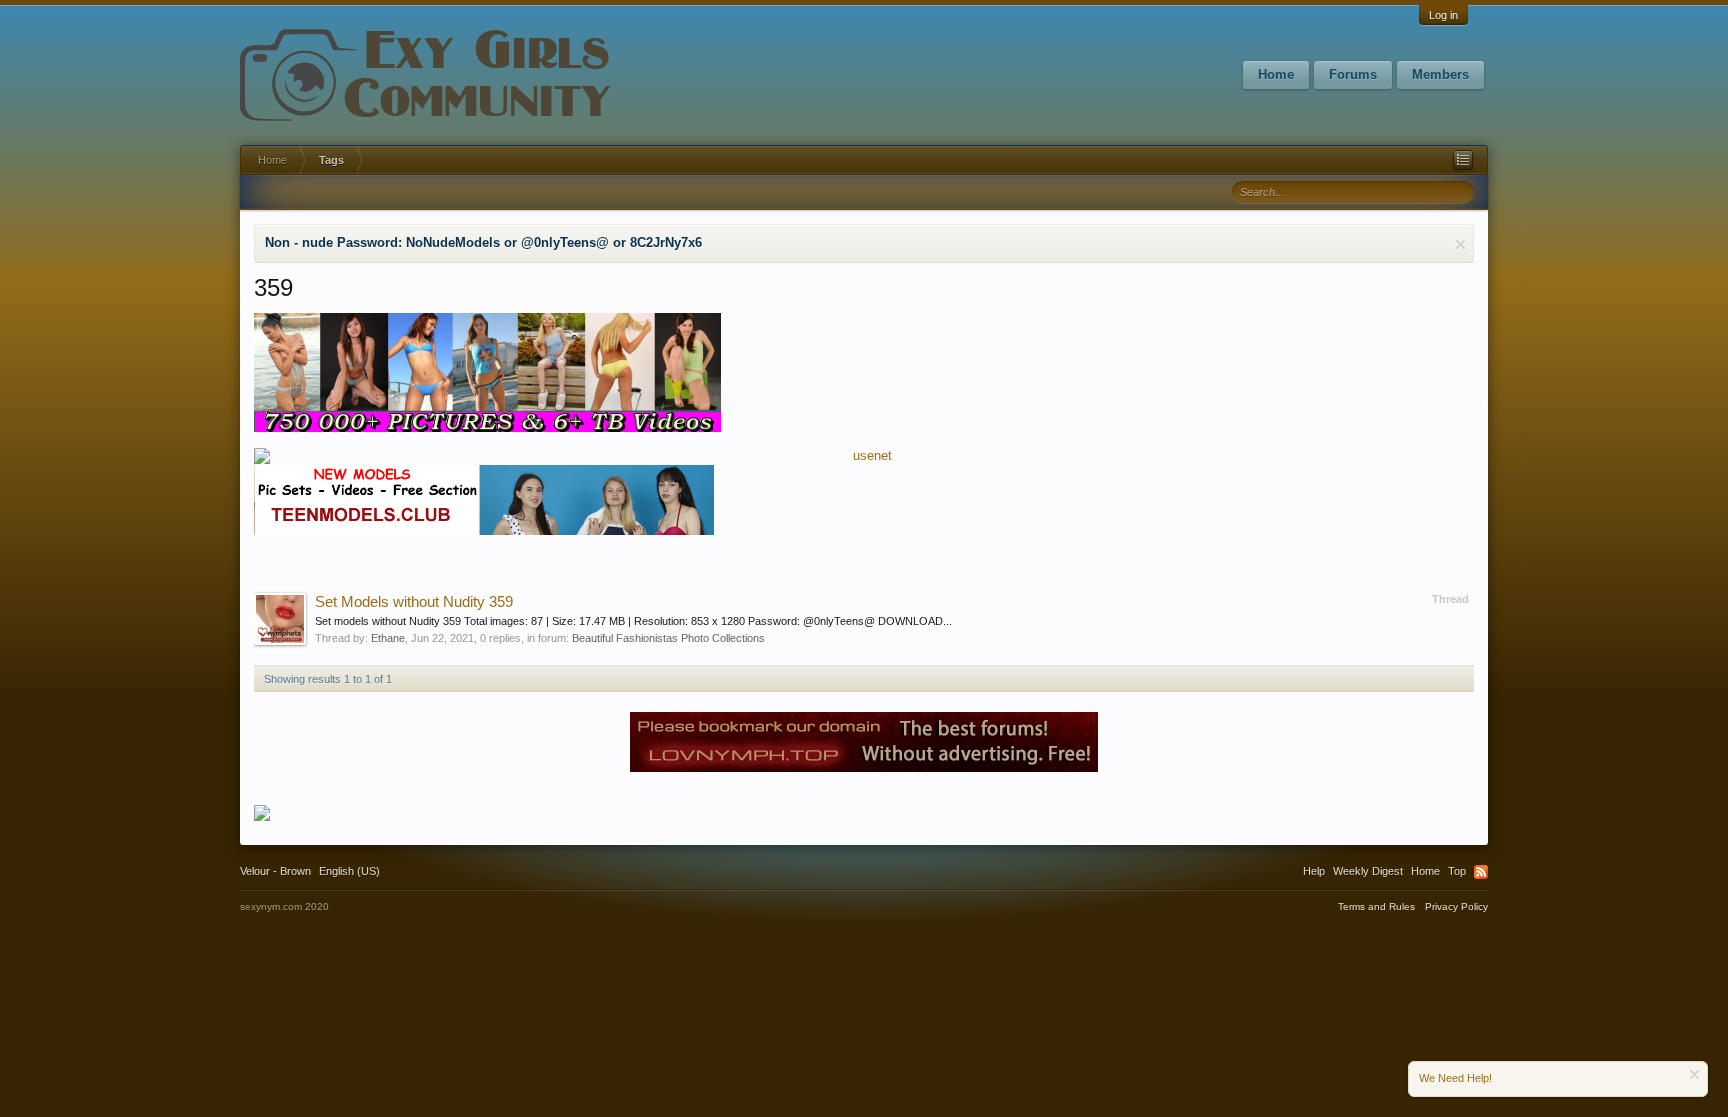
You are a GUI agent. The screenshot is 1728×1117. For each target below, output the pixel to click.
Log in (1443, 15)
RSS (1481, 872)
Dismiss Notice (1460, 244)
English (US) (349, 871)
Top (1457, 871)
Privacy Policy (1456, 906)
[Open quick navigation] (1463, 160)
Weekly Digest (1368, 871)
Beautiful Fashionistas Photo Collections (668, 638)
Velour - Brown (275, 871)
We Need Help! (1455, 1078)
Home (1276, 74)
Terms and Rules (1376, 906)
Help (1314, 871)
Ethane (388, 638)
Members (1440, 74)
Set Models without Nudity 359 (414, 602)
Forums (1353, 74)
